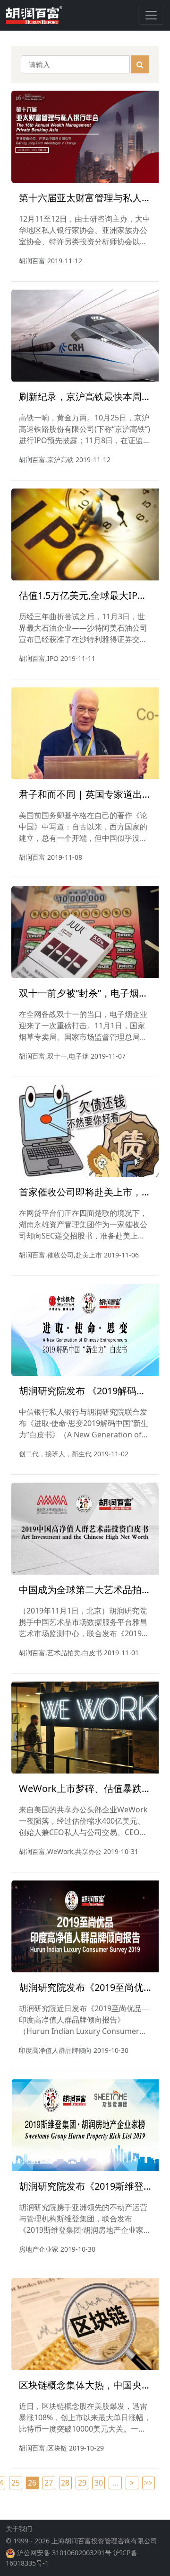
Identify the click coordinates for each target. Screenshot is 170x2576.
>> (148, 2483)
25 (16, 2483)
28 (65, 2483)
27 (49, 2483)
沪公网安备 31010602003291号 (64, 2553)
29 (82, 2483)
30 (99, 2483)
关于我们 (19, 2528)
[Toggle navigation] (151, 15)
